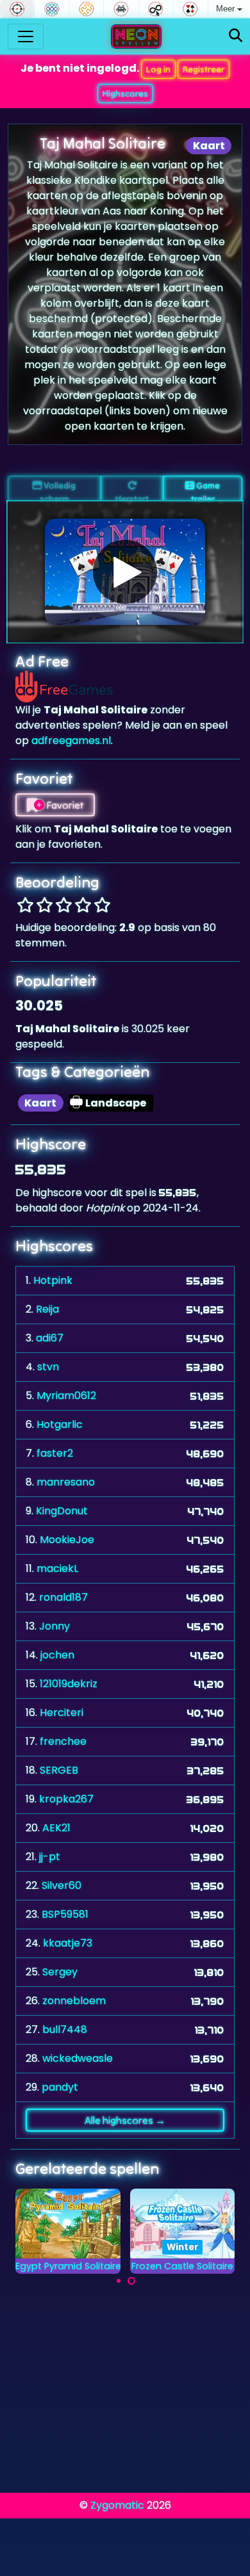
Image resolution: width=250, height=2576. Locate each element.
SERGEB (59, 1770)
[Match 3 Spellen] (52, 9)
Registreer (204, 69)
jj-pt (50, 1857)
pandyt (60, 2087)
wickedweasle (78, 2058)
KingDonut (62, 1511)
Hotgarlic (60, 1424)
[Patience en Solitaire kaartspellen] (191, 9)
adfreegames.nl (71, 741)
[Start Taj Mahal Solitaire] (125, 572)
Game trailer (206, 490)
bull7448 (65, 2029)
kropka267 (66, 1799)
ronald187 (63, 1597)
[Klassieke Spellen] (121, 9)
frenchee (63, 1741)
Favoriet (64, 805)
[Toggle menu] (26, 36)
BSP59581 (65, 1914)
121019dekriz (69, 1684)
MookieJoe (67, 1540)
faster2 (55, 1453)
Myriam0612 (66, 1396)
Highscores (125, 93)
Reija (47, 1309)
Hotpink (53, 1280)
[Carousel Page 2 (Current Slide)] (131, 2281)
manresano (66, 1482)
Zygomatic (117, 2505)
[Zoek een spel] (236, 36)
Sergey (60, 1972)
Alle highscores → (125, 2120)
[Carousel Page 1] (119, 2281)
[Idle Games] (156, 9)
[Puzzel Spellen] (86, 9)
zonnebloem (74, 2001)
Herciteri (62, 1713)
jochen (57, 1655)
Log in (158, 69)
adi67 (50, 1338)
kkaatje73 (68, 1943)
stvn (48, 1367)
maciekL (57, 1568)
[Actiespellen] (17, 9)
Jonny (54, 1626)
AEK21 (56, 1828)
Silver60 (62, 1885)
